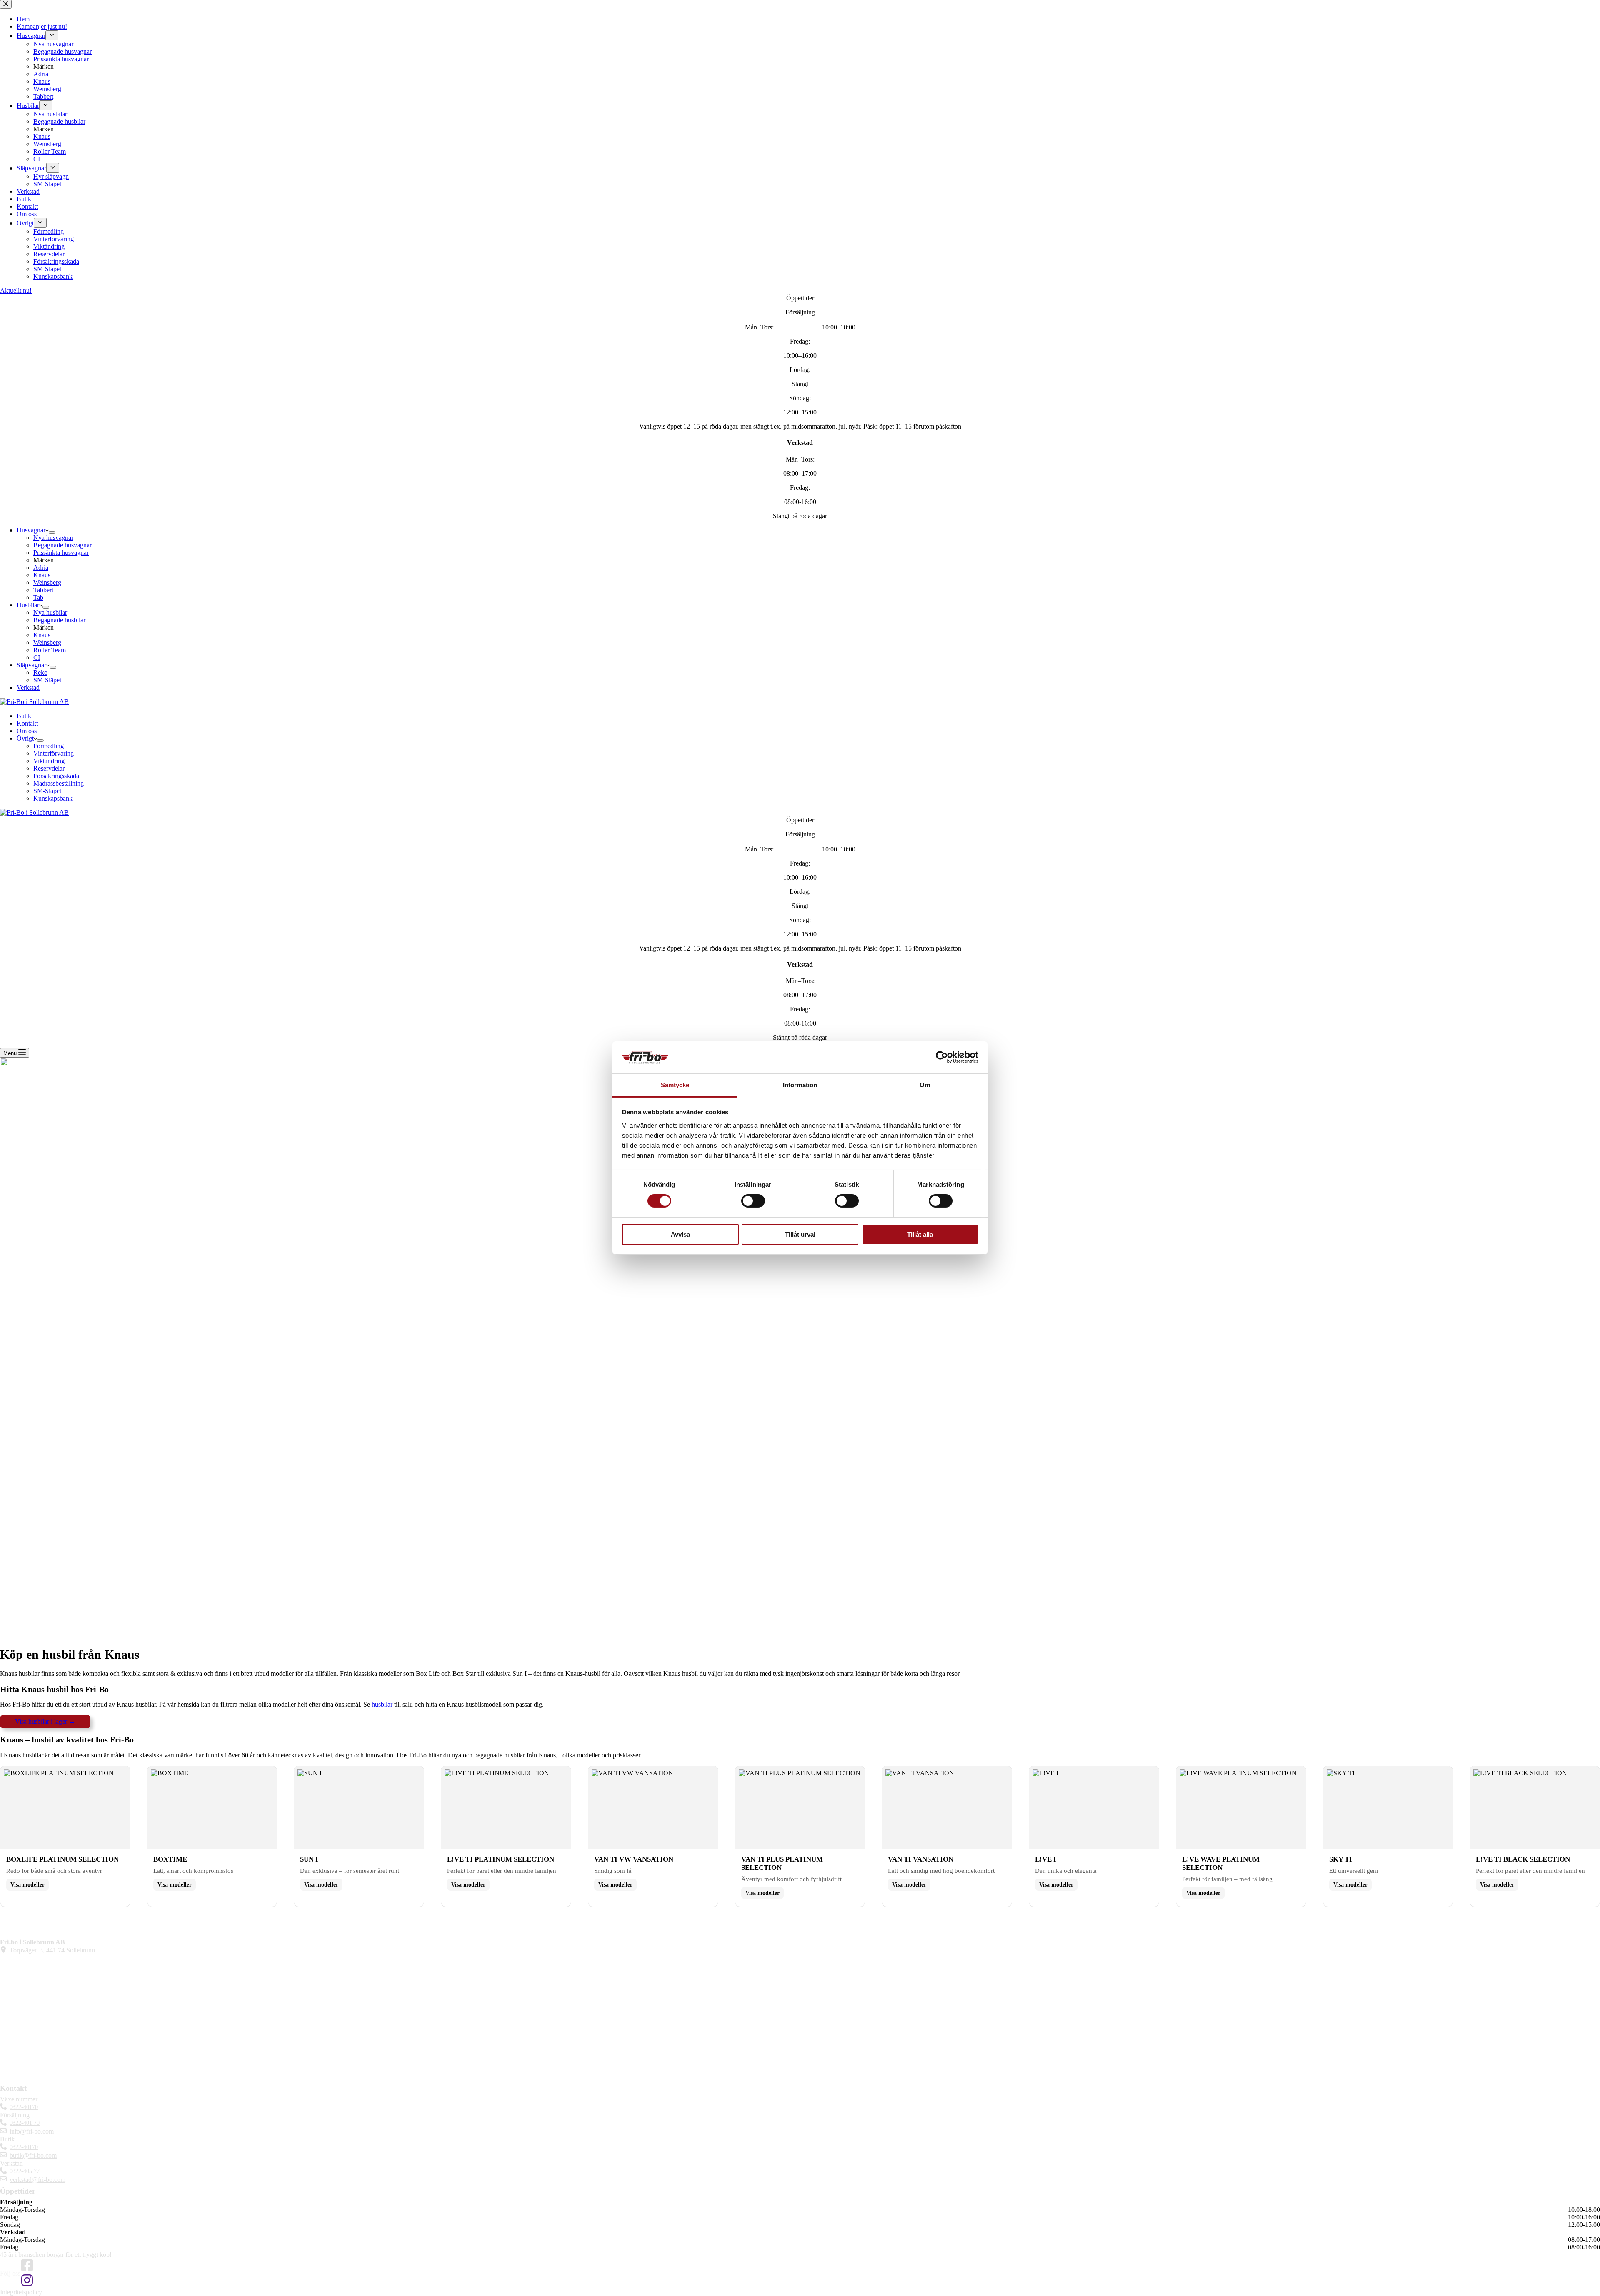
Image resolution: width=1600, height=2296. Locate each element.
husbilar (382, 1704)
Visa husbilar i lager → (45, 1721)
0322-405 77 (25, 2171)
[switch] (753, 1201)
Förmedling (49, 746)
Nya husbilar (50, 613)
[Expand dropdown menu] (52, 532)
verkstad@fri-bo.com (37, 2180)
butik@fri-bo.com (33, 2155)
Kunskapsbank (53, 798)
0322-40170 (24, 2107)
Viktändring (49, 761)
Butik (24, 716)
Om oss (27, 731)
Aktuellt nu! (16, 291)
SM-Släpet (47, 680)
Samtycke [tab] (675, 1085)
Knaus (42, 575)
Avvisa (680, 1234)
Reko (40, 673)
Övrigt (25, 738)
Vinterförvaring (54, 753)
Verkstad (28, 688)
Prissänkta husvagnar (61, 553)
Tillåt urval (800, 1234)
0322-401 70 (25, 2123)
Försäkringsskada (56, 776)
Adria (41, 568)
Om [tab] (925, 1085)
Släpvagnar (31, 665)
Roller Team (50, 650)
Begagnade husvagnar (62, 545)
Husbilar (28, 605)
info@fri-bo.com (32, 2131)
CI (37, 658)
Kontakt (27, 723)
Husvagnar (31, 530)
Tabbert (43, 590)
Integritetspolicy (21, 2292)
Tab (38, 598)
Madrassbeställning (59, 783)
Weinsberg (47, 583)
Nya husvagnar (53, 538)
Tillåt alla (920, 1234)
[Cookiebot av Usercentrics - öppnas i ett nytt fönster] (942, 1057)
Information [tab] (800, 1085)
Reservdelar (49, 768)
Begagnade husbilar (59, 620)
